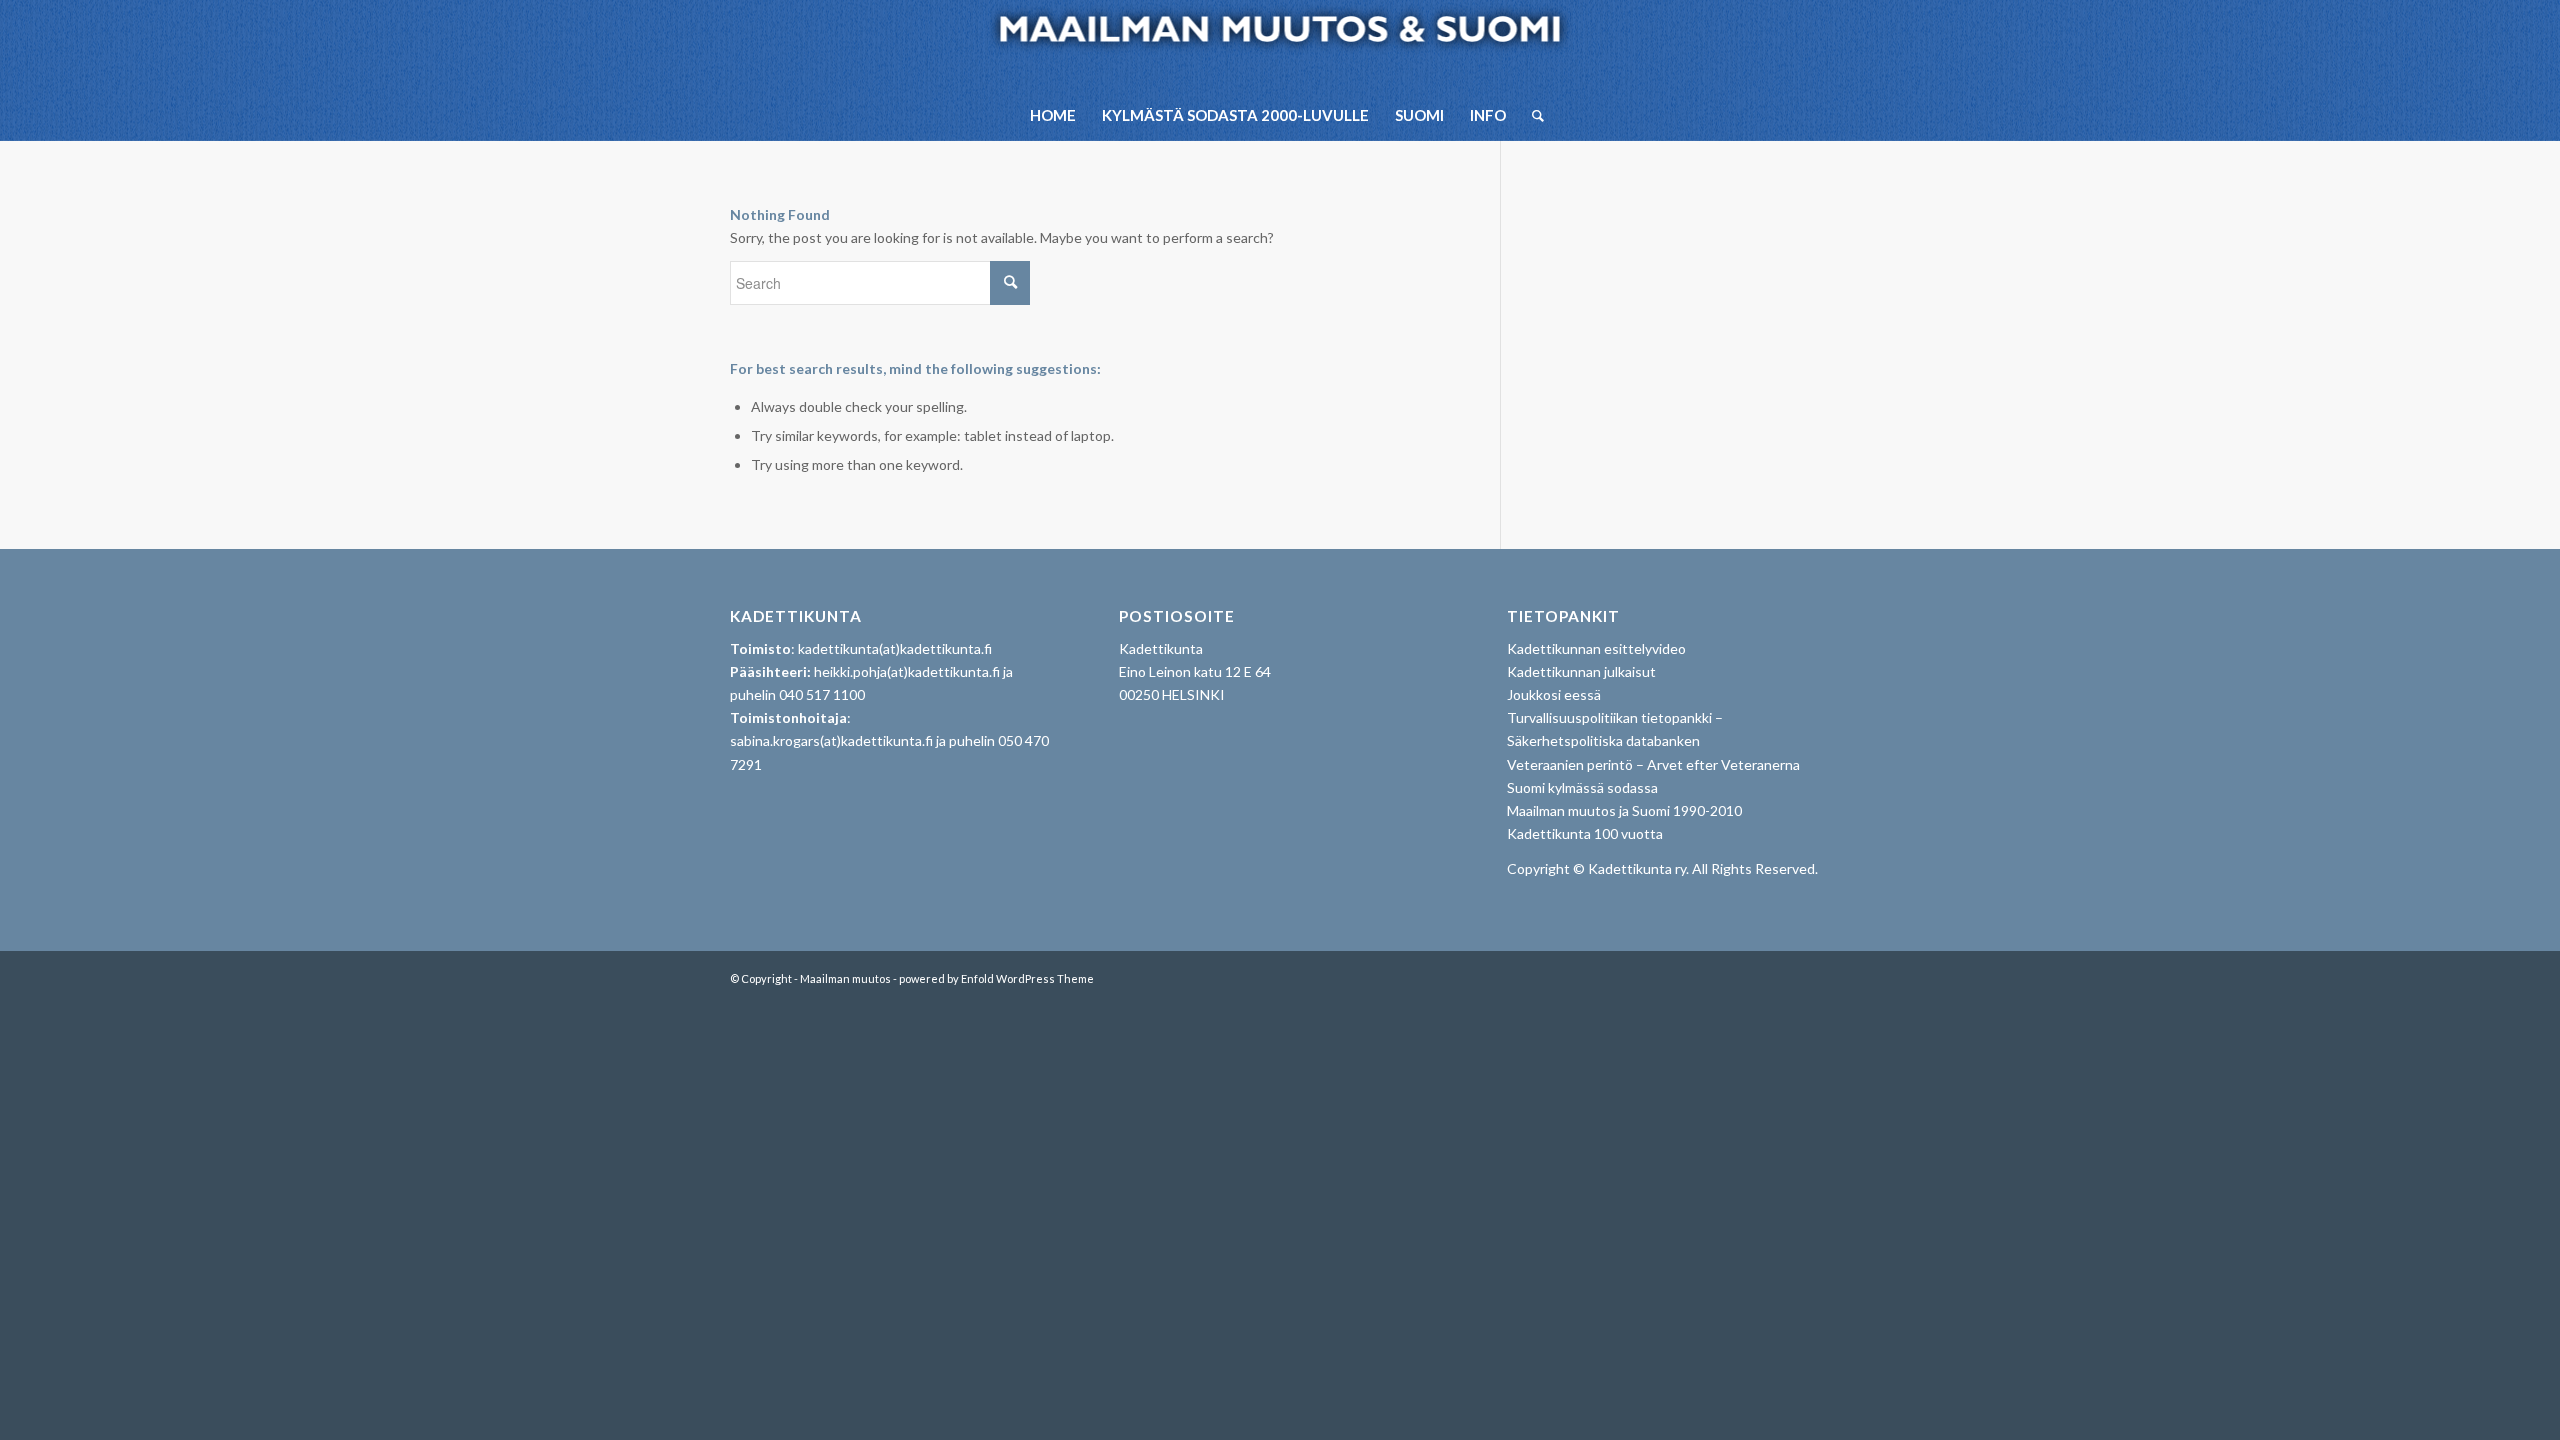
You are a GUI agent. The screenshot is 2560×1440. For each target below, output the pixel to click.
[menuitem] (1531, 115)
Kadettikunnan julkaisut (1581, 671)
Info (1488, 115)
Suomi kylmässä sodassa (1582, 787)
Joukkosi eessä (1554, 694)
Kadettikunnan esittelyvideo (1596, 648)
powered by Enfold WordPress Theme (996, 978)
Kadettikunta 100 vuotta (1585, 833)
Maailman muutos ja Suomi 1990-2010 (1624, 810)
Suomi (1419, 115)
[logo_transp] (1280, 45)
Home (1053, 115)
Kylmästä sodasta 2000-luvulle (1235, 115)
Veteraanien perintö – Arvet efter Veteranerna (1653, 764)
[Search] (1531, 115)
